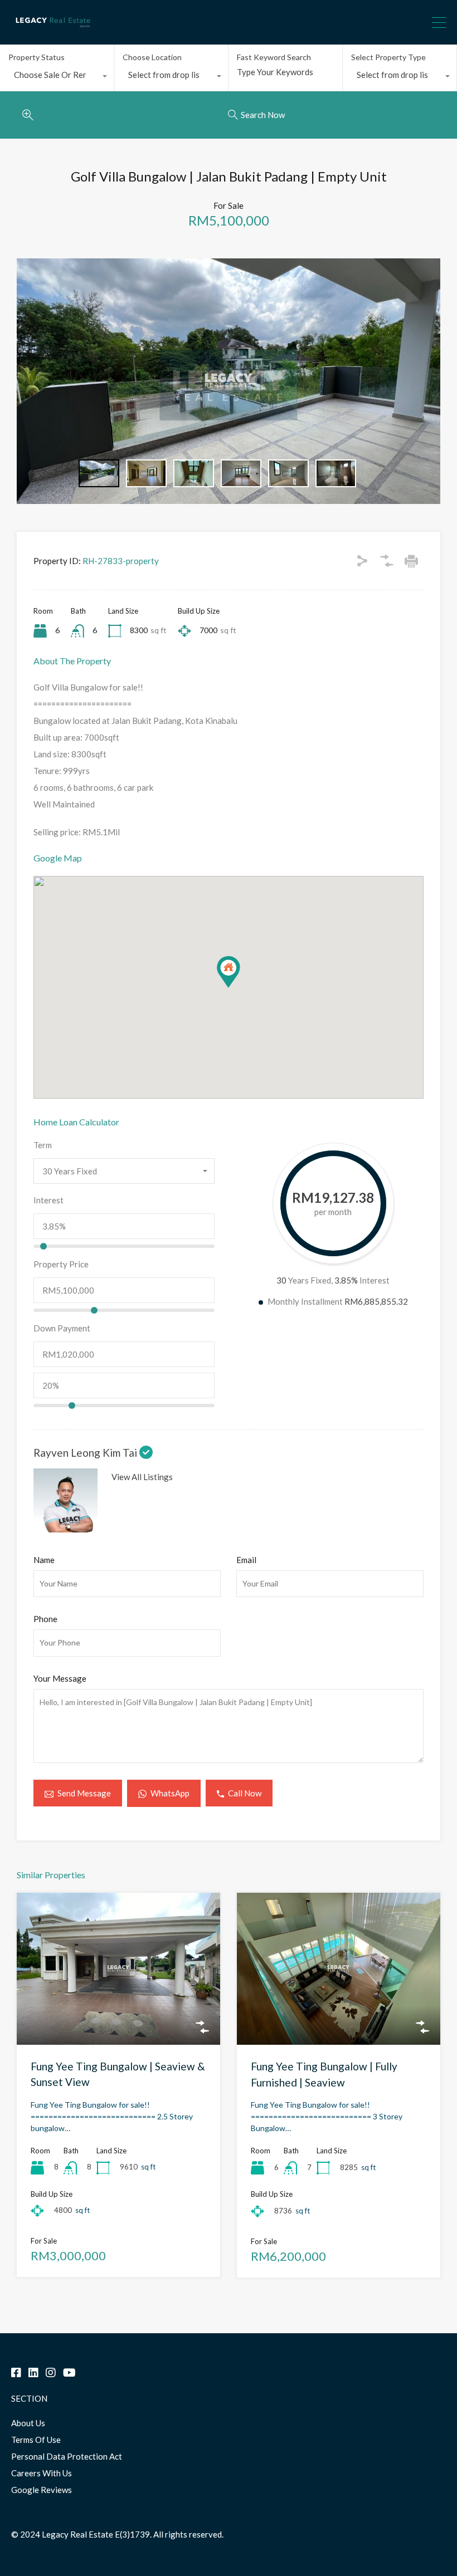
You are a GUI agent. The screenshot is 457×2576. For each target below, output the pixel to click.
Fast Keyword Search (274, 57)
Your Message (60, 1678)
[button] (240, 988)
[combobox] (57, 77)
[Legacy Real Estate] (53, 31)
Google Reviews (42, 2490)
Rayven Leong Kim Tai (86, 1453)
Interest (48, 1200)
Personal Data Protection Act (67, 2456)
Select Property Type (388, 57)
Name (44, 1560)
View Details (118, 2014)
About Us (28, 2423)
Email (246, 1560)
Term (43, 1145)
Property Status (37, 57)
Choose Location (152, 57)
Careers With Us (42, 2473)
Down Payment (62, 1328)
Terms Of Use (36, 2440)
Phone (45, 1619)
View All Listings (142, 1477)
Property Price (61, 1264)
